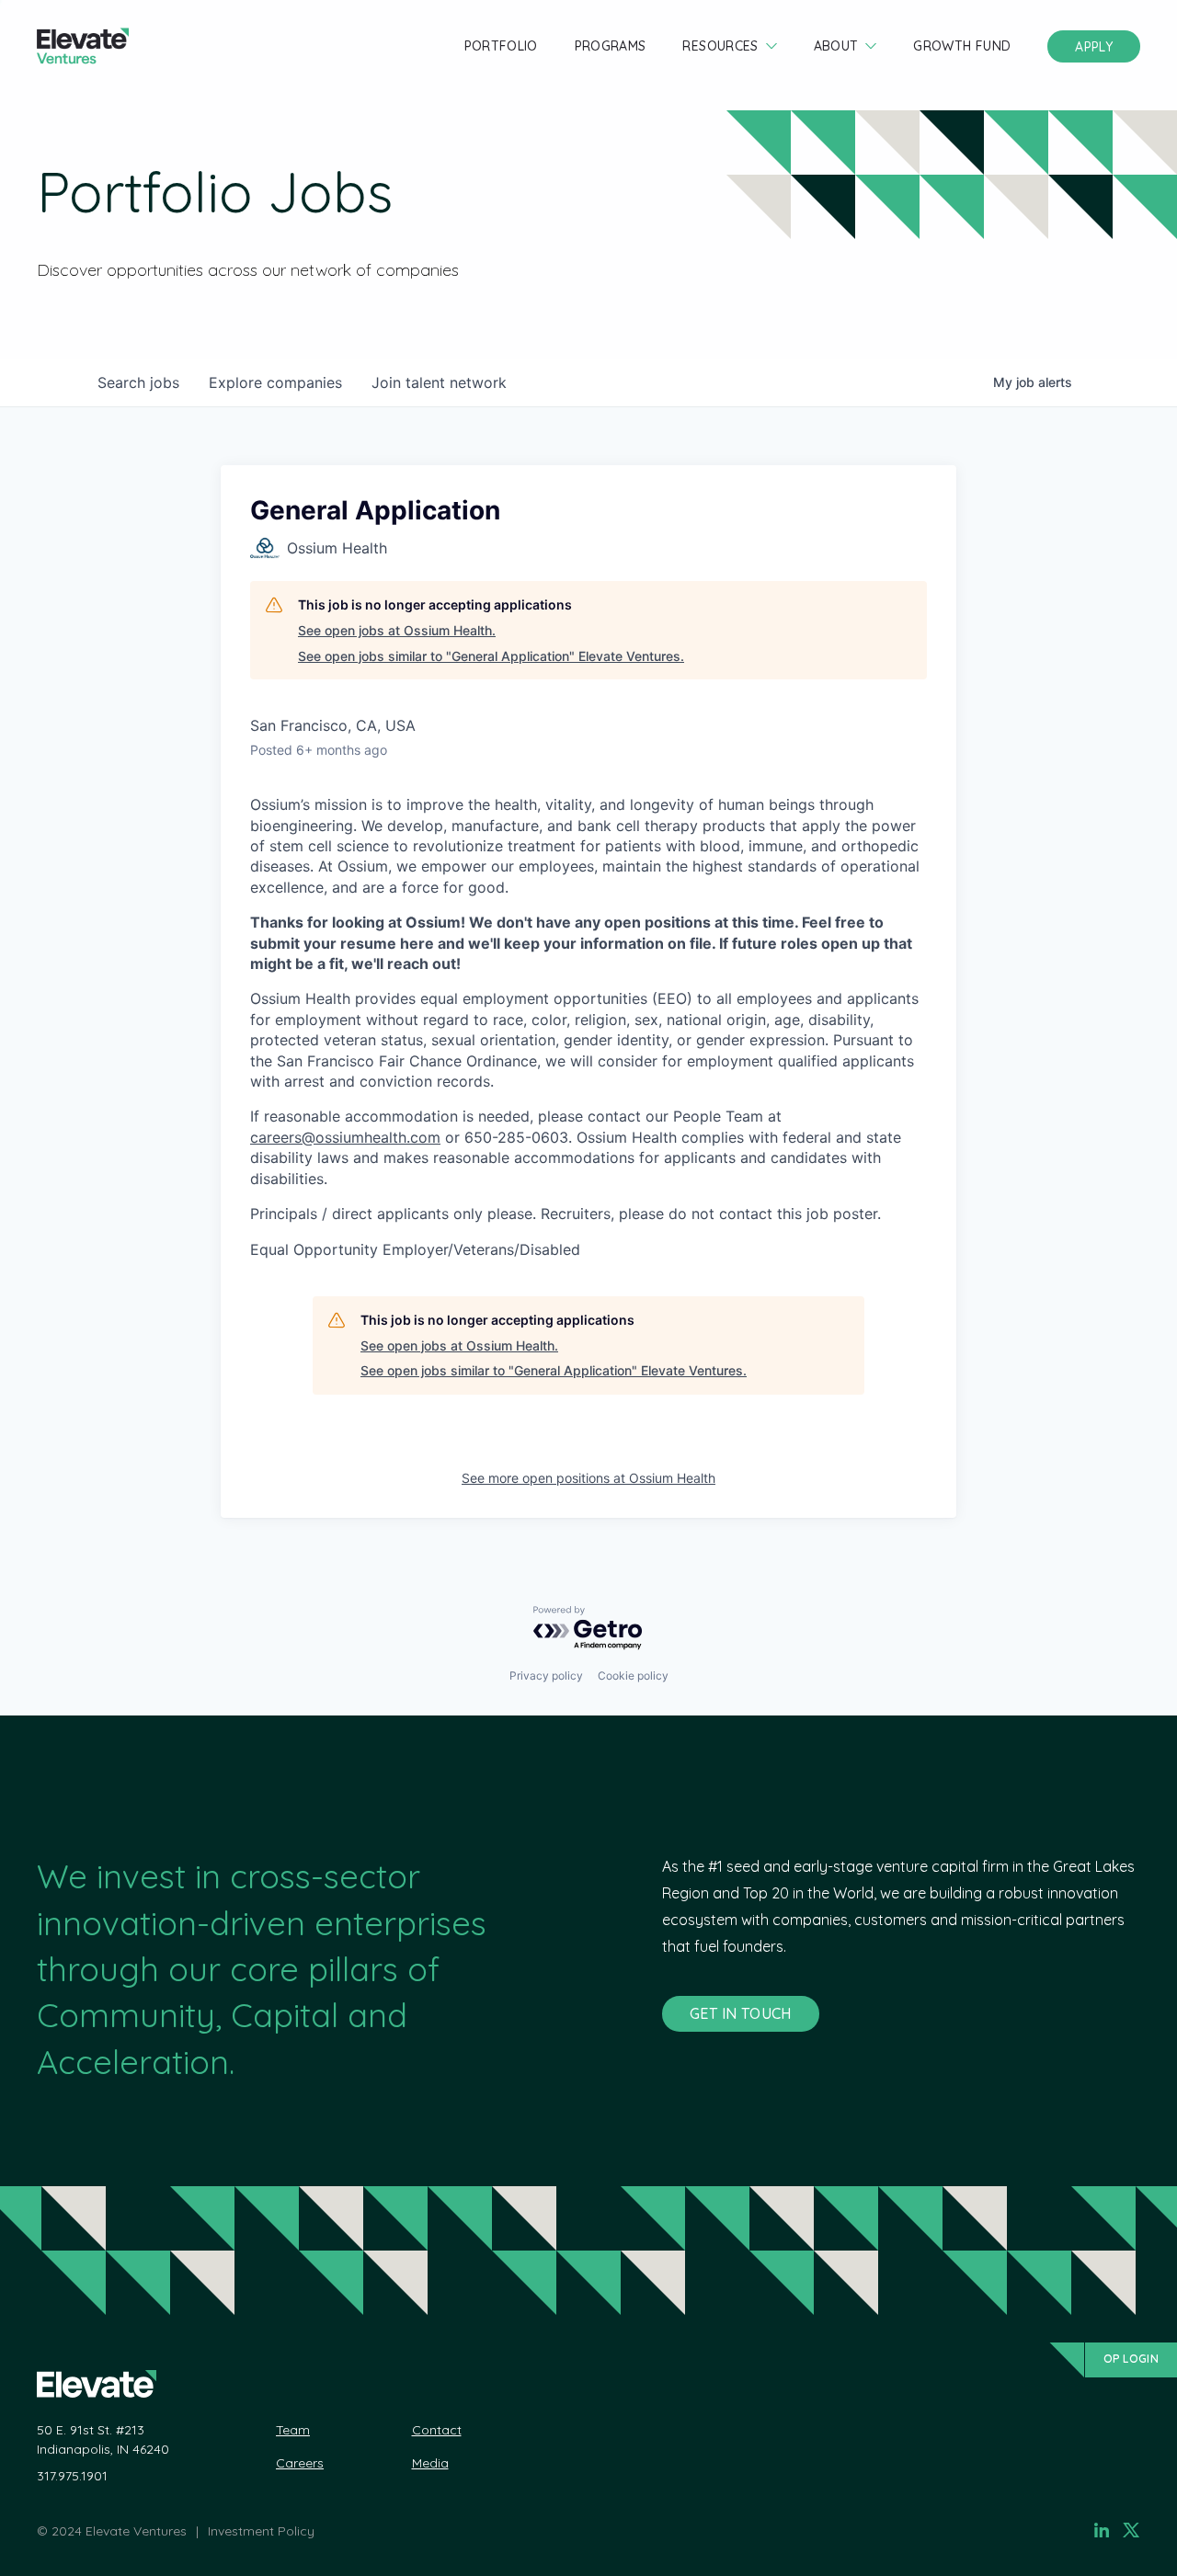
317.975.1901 (72, 2476)
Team (293, 2430)
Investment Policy (261, 2531)
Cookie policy (633, 1676)
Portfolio (501, 46)
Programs (611, 46)
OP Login (1131, 2359)
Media (430, 2463)
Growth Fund (962, 46)
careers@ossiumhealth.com (345, 1137)
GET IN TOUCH (741, 2013)
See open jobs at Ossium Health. (397, 630)
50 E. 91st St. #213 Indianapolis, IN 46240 (103, 2439)
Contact (437, 2430)
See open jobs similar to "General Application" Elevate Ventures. (491, 656)
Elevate (83, 46)
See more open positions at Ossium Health (588, 1478)
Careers (300, 2463)
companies (275, 382)
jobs (138, 382)
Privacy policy (546, 1676)
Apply (1094, 47)
